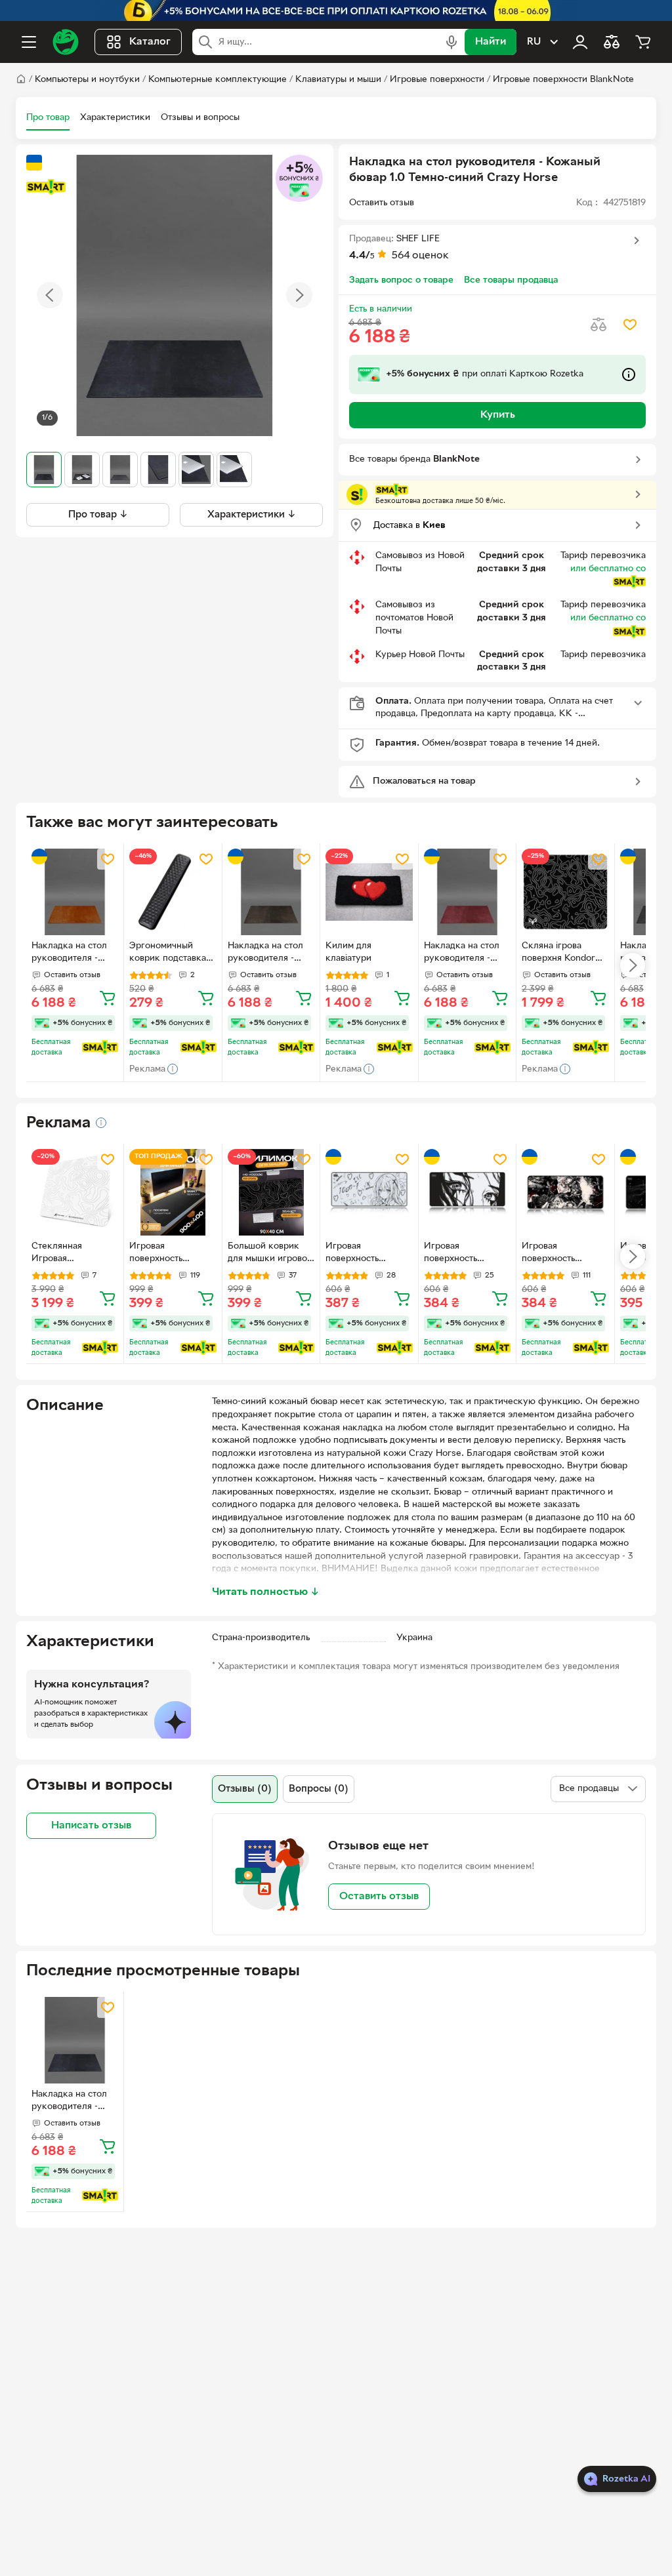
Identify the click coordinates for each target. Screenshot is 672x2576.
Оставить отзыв (379, 1897)
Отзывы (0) (245, 1789)
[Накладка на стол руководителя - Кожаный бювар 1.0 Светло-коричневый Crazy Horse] (75, 892)
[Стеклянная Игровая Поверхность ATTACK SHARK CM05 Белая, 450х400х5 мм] (75, 1192)
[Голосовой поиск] (451, 42)
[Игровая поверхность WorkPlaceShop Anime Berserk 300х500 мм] (565, 1192)
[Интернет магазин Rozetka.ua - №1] (66, 42)
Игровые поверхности (437, 80)
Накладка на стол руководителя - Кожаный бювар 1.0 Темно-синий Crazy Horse (73, 2102)
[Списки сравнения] (612, 42)
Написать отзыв (91, 1826)
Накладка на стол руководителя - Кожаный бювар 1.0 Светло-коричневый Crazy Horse (74, 954)
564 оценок (420, 256)
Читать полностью (266, 1592)
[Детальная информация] (101, 1123)
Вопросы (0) (319, 1789)
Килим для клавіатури (348, 952)
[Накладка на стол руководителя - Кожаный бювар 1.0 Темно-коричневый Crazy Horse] (271, 892)
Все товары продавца (511, 280)
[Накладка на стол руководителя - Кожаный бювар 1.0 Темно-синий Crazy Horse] (75, 2040)
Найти (491, 42)
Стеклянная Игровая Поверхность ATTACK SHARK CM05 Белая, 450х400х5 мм (65, 1254)
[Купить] (108, 997)
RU (534, 42)
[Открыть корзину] (643, 42)
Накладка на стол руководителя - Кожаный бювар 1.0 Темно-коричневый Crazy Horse (269, 954)
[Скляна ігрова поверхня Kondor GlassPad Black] (565, 892)
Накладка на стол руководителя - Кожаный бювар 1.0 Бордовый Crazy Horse (466, 954)
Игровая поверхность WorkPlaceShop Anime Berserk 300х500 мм (555, 1254)
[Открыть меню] (29, 42)
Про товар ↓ (98, 515)
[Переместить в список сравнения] (598, 325)
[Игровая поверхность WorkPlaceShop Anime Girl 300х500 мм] (369, 1192)
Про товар (48, 118)
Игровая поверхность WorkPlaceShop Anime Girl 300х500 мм (368, 1254)
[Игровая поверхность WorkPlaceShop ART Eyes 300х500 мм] (467, 1192)
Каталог (150, 42)
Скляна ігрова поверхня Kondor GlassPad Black (558, 954)
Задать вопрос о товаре (401, 280)
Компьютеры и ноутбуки (87, 80)
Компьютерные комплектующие (218, 80)
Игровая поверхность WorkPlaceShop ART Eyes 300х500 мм (467, 1254)
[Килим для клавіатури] (369, 892)
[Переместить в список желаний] (630, 325)
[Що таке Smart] (46, 187)
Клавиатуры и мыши (338, 80)
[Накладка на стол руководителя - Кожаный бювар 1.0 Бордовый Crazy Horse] (467, 892)
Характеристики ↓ (252, 515)
